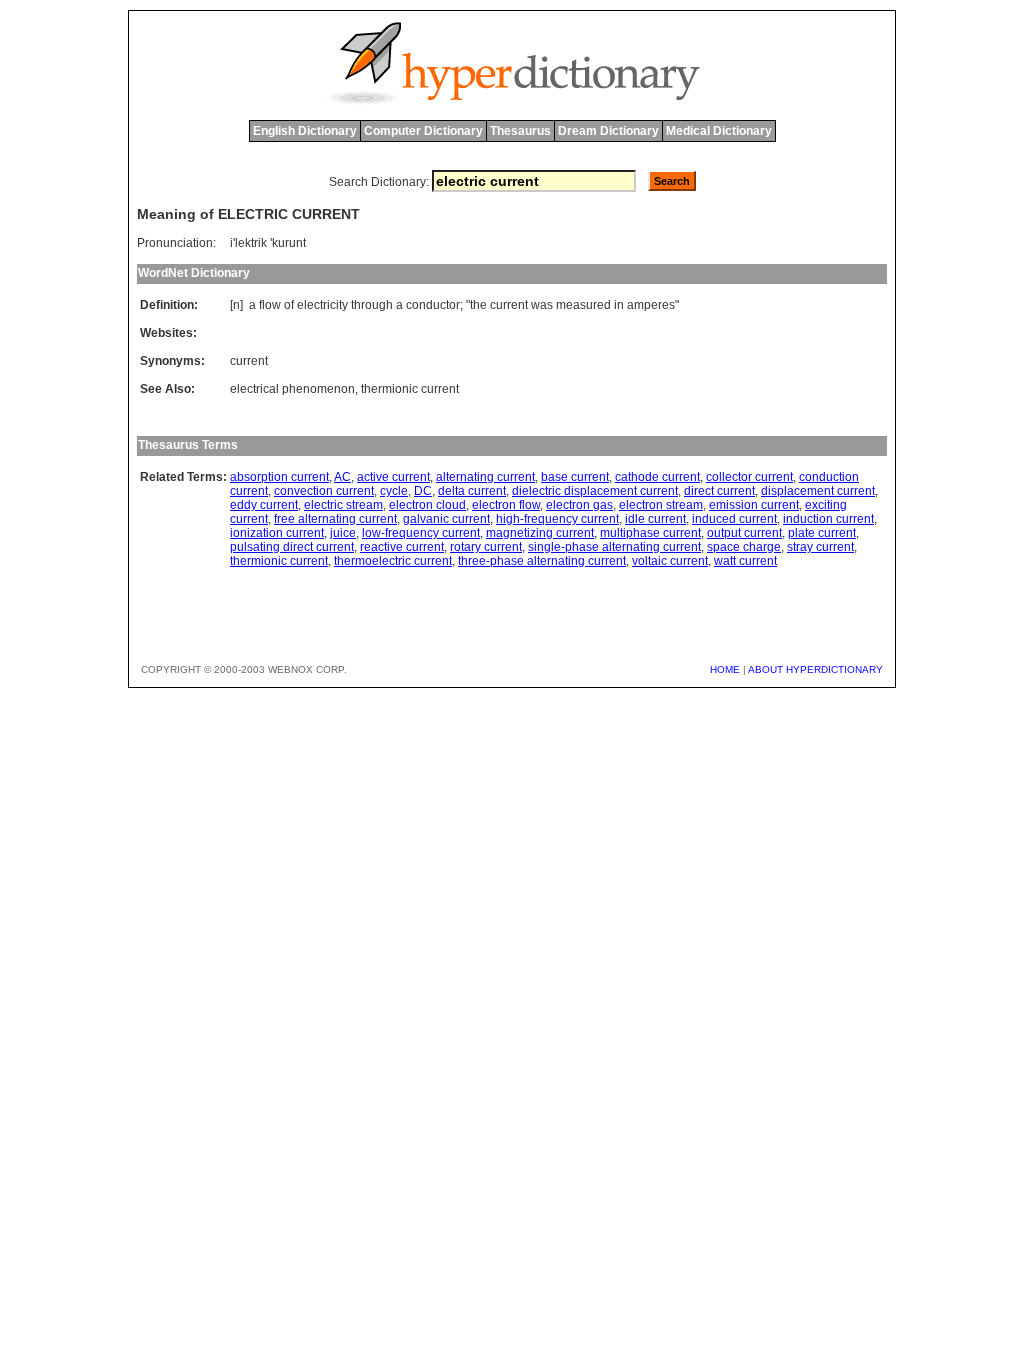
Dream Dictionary (608, 131)
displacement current (818, 491)
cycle (394, 491)
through (372, 305)
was (542, 305)
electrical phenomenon (292, 389)
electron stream (661, 505)
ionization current (277, 533)
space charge (744, 547)
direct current (719, 491)
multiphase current (650, 533)
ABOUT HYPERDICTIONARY (815, 669)
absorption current (279, 477)
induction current (828, 519)
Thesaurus (520, 131)
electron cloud (427, 505)
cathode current (657, 477)
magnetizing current (540, 533)
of (289, 305)
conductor (433, 305)
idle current (655, 519)
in (619, 305)
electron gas (579, 505)
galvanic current (446, 519)
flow (270, 305)
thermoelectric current (393, 561)
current (509, 305)
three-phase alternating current (542, 561)
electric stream (343, 505)
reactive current (402, 547)
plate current (822, 533)
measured (583, 305)
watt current (745, 561)
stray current (820, 547)
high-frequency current (557, 519)
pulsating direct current (292, 547)
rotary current (486, 547)
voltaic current (670, 561)
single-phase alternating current (614, 547)
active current (393, 477)
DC (423, 491)
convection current (324, 491)
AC (342, 477)
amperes (651, 305)
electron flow (506, 505)
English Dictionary (305, 131)
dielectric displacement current (595, 491)
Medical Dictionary (719, 131)
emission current (754, 505)
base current (575, 477)
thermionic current (410, 389)
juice (343, 533)
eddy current (264, 505)
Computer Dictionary (423, 131)
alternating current (485, 477)
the (478, 305)
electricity (322, 305)
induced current (734, 519)
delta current (472, 491)
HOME (725, 669)
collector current (749, 477)
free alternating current (335, 519)
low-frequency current (421, 533)
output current (744, 533)
